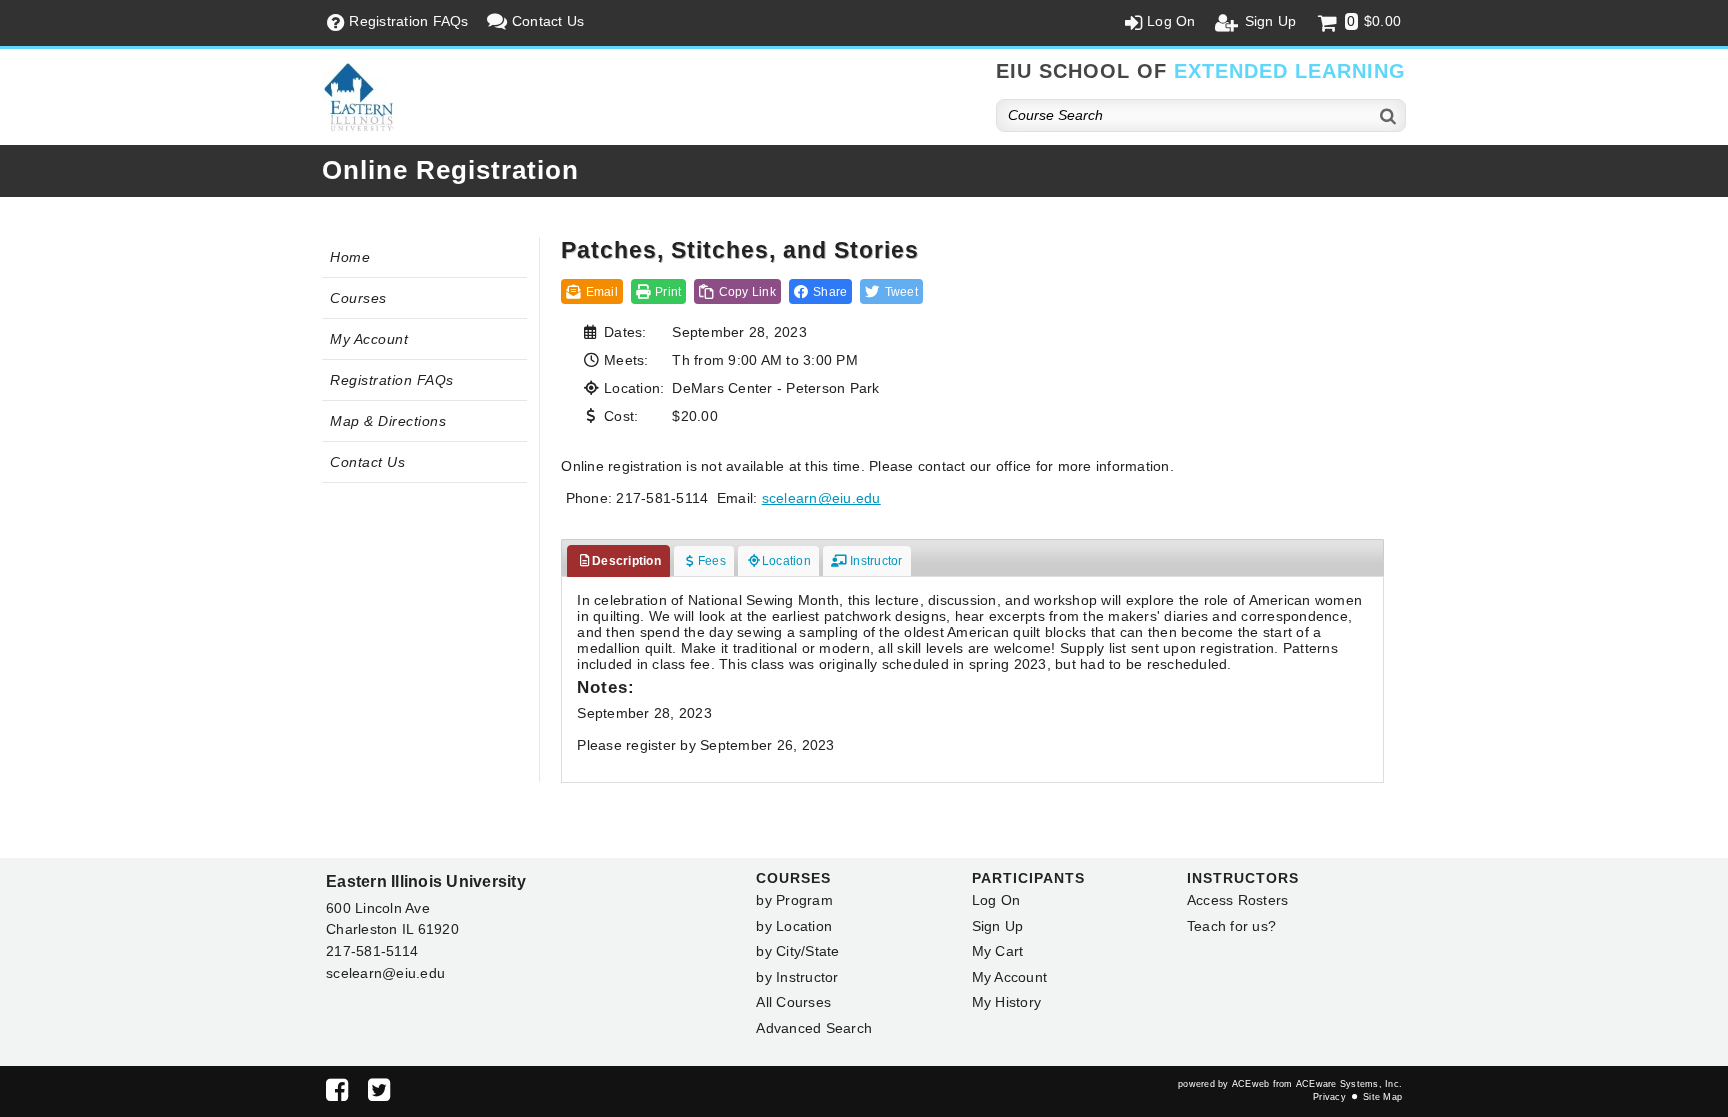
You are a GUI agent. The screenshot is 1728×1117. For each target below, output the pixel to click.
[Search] (1389, 115)
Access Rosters (1238, 900)
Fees (712, 561)
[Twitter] (379, 1094)
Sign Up (998, 926)
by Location (794, 926)
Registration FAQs (392, 380)
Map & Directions (388, 421)
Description (626, 561)
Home (350, 257)
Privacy (1329, 1097)
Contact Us (367, 462)
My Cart (998, 951)
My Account (369, 339)
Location (786, 561)
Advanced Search (814, 1028)
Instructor (875, 561)
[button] (821, 291)
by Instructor (797, 977)
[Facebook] (337, 1094)
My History (1007, 1002)
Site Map (1382, 1097)
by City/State (797, 951)
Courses (358, 298)
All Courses (793, 1002)
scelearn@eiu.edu (821, 498)
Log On (996, 900)
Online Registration (450, 170)
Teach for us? (1231, 926)
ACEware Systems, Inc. (1349, 1084)
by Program (794, 900)
